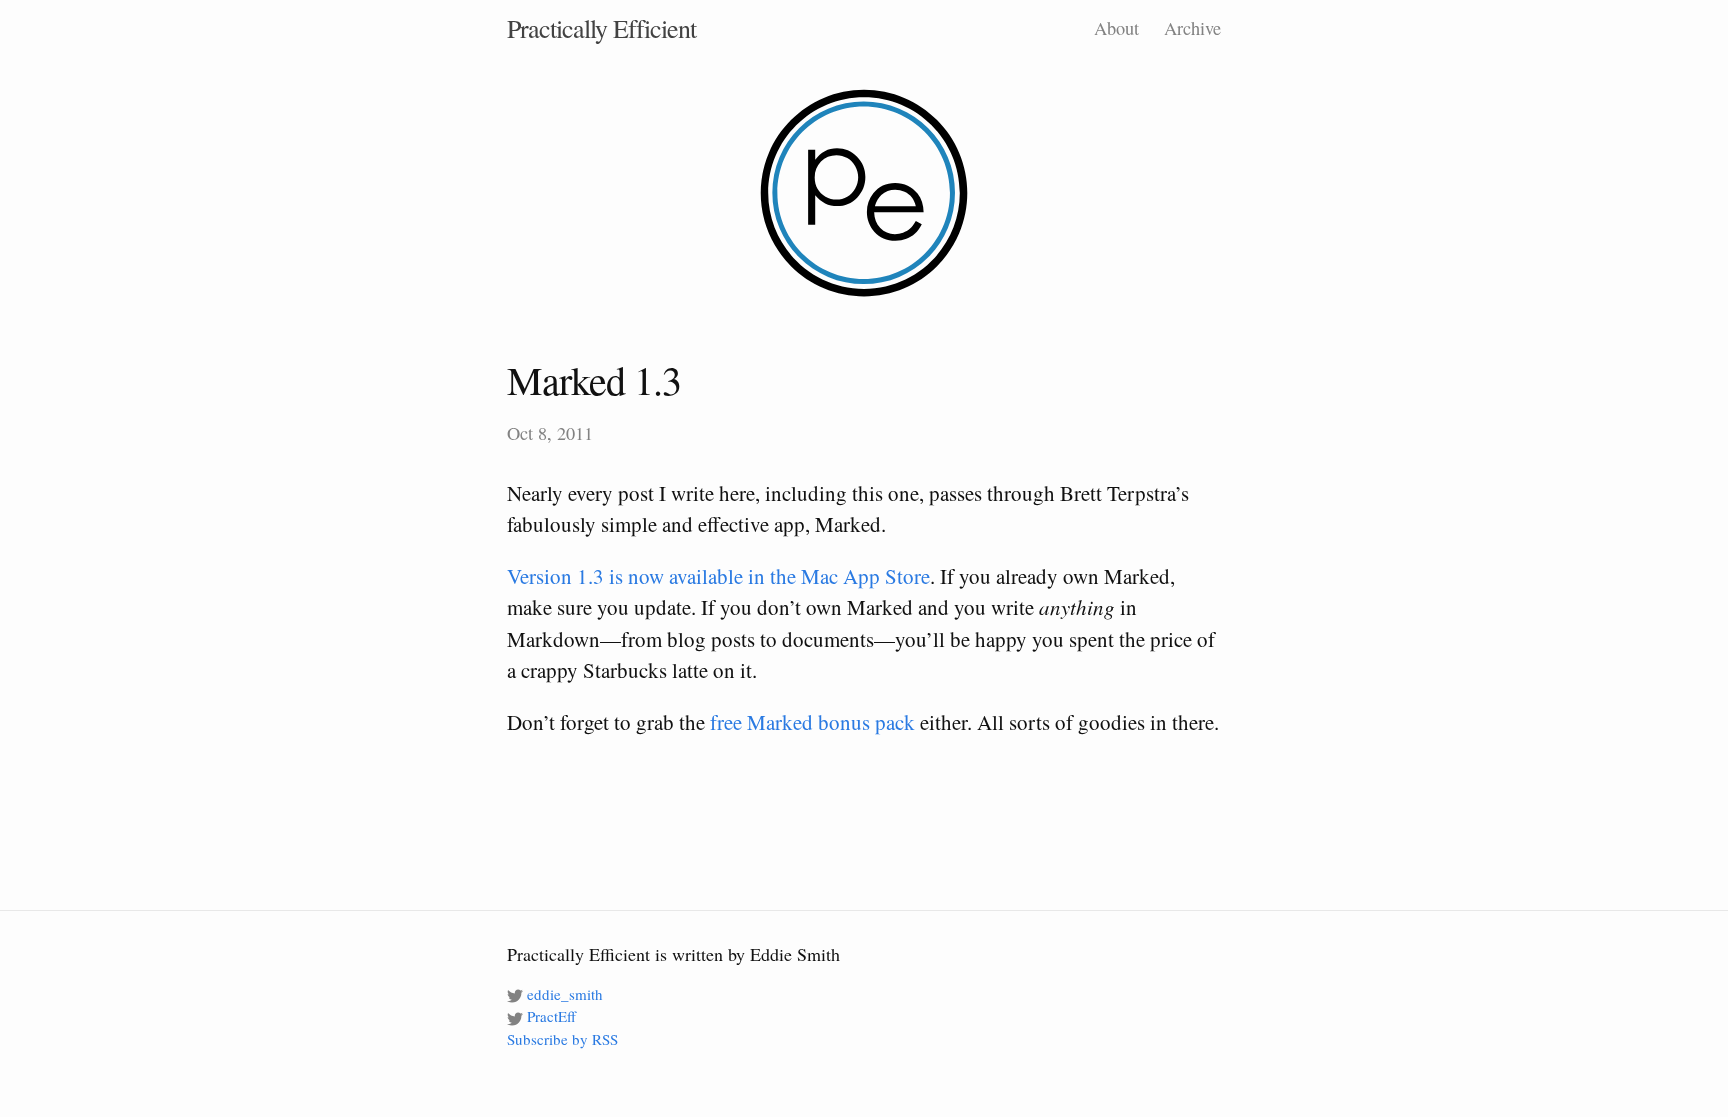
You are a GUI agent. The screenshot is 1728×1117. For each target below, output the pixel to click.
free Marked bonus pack (812, 722)
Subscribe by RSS (562, 1039)
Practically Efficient (601, 28)
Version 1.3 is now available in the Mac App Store (718, 576)
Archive (1192, 28)
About (1116, 28)
